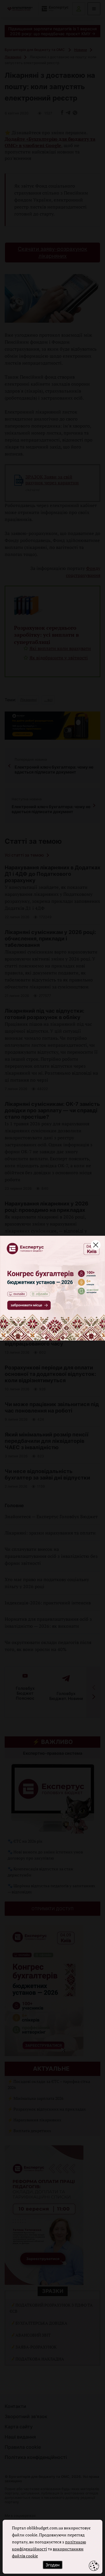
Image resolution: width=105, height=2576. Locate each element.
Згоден (52, 2565)
